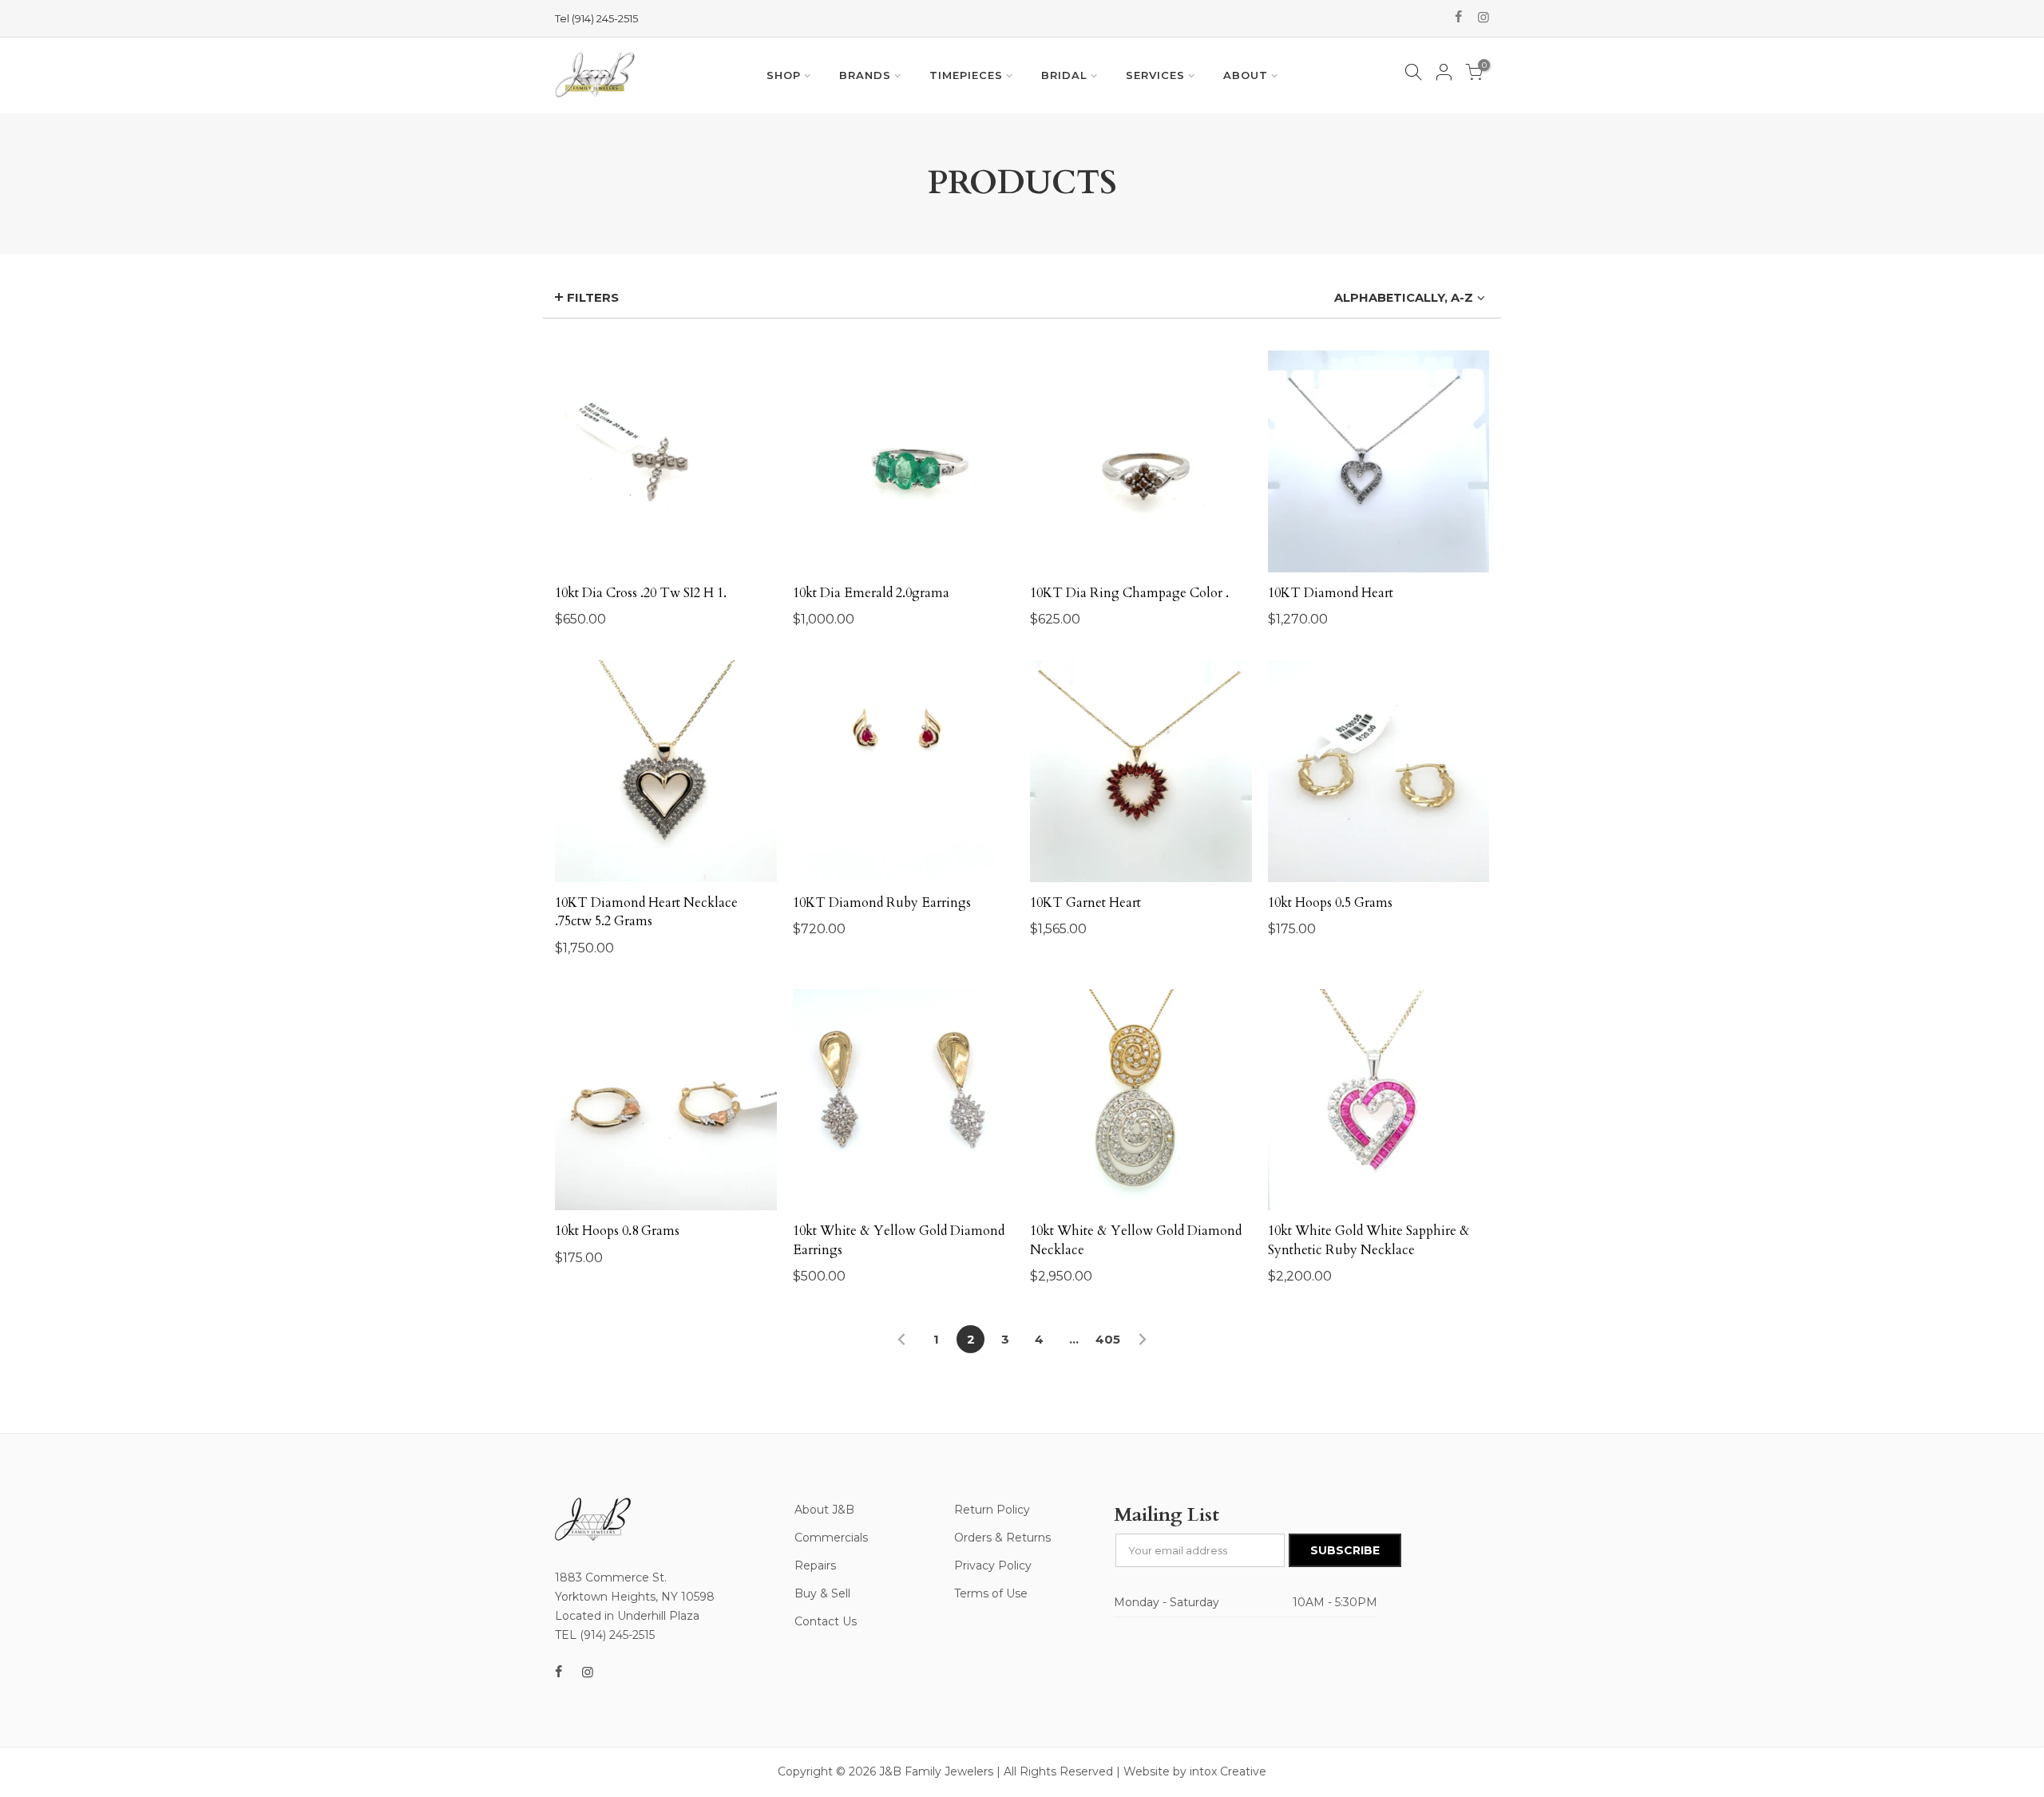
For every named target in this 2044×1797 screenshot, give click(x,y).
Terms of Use (991, 1593)
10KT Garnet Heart (1085, 903)
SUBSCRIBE (1345, 1550)
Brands (865, 75)
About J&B (824, 1510)
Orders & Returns (1002, 1538)
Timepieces (966, 75)
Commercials (831, 1538)
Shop (784, 75)
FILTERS (593, 297)
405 (1108, 1339)
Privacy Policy (993, 1565)
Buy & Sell (822, 1593)
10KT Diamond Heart (1331, 593)
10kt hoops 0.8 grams (617, 1231)
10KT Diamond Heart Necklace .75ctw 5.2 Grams (646, 912)
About (1246, 75)
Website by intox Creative (1195, 1771)
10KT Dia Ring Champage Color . (1129, 593)
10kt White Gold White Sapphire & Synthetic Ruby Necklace (1369, 1241)
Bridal (1064, 75)
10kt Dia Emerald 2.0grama (871, 593)
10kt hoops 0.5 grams (1330, 903)
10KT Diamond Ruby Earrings (882, 903)
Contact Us (826, 1621)
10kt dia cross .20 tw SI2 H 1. (641, 593)
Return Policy (992, 1510)
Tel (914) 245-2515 (596, 18)
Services (1155, 75)
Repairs (815, 1565)
